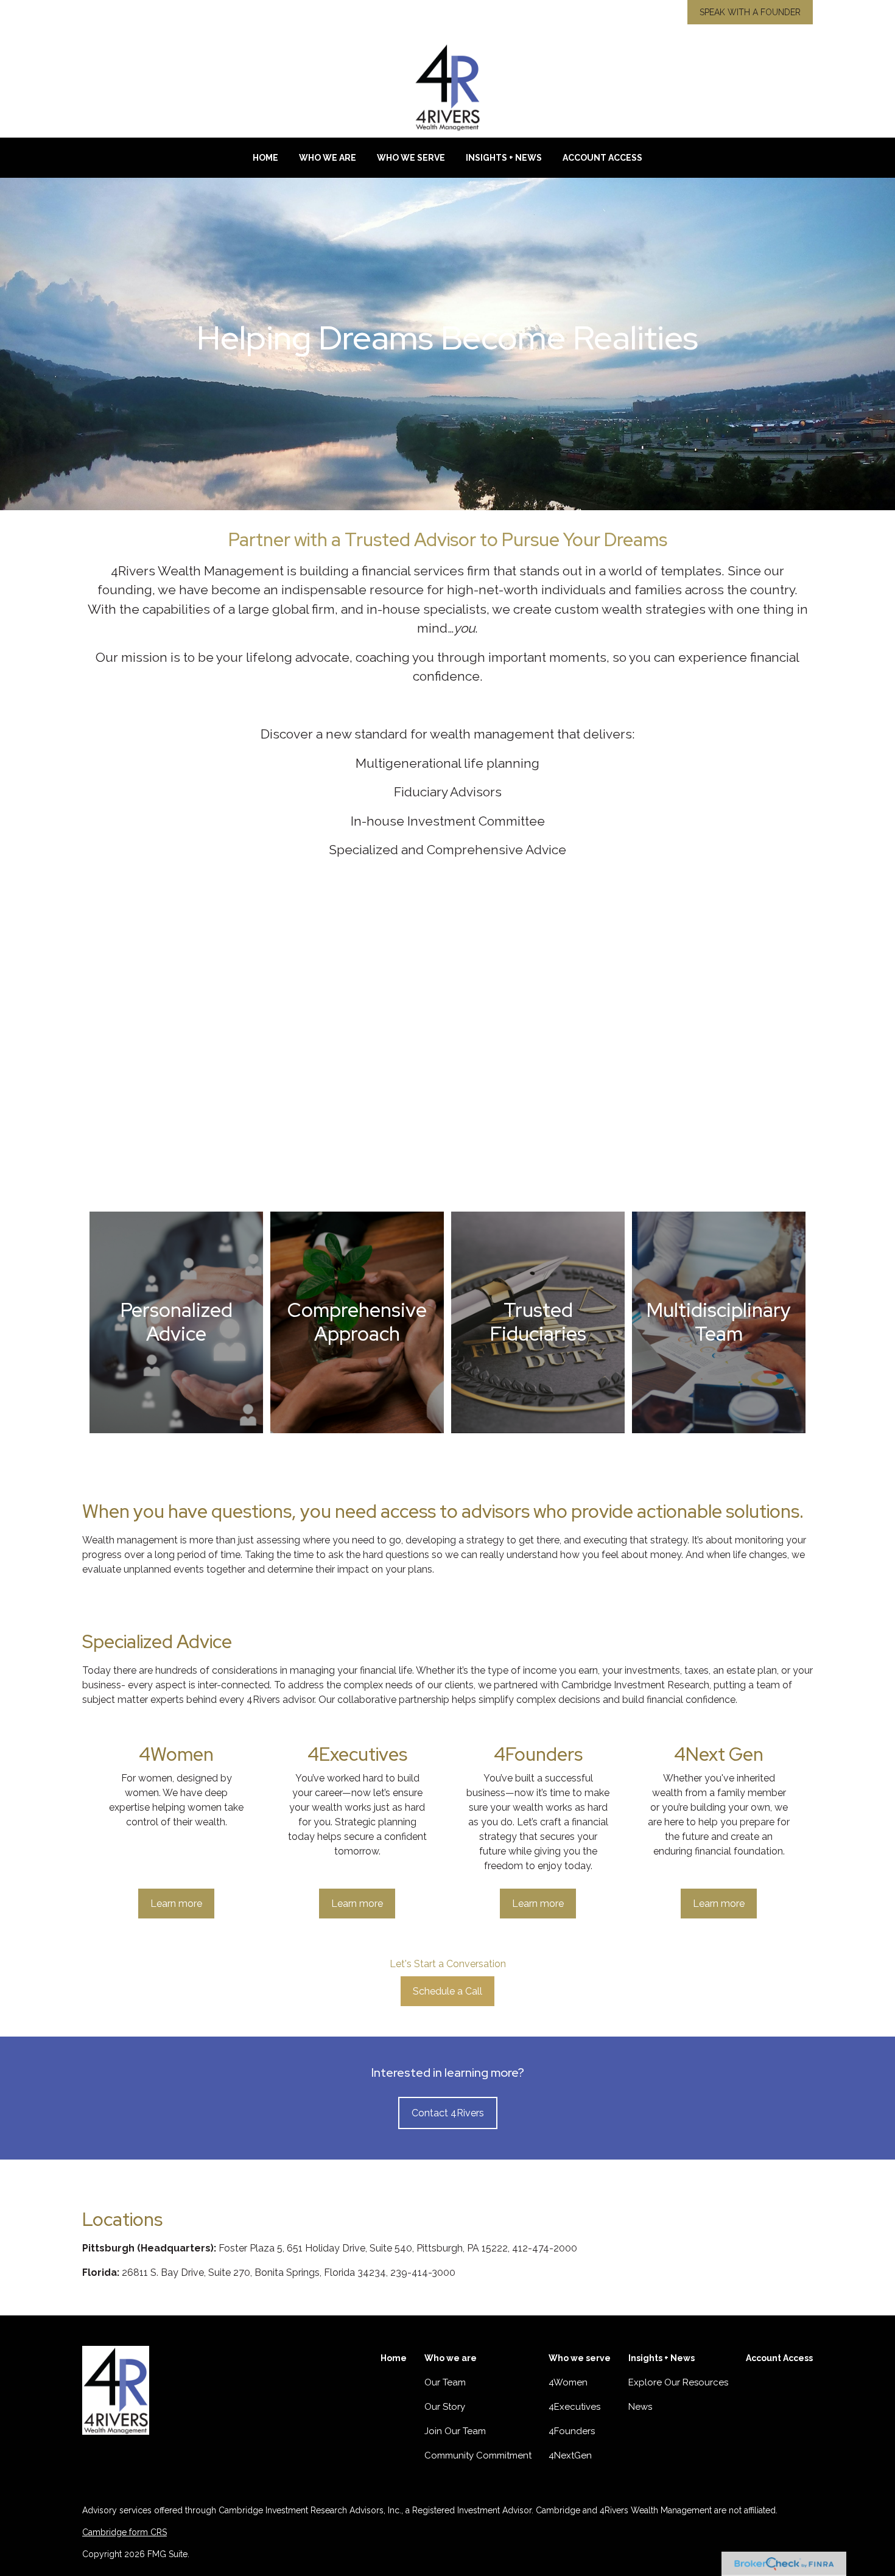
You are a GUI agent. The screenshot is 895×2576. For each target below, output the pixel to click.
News (640, 2407)
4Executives (574, 2407)
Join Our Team (455, 2431)
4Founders (572, 2431)
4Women (568, 2382)
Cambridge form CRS (125, 2532)
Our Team (445, 2382)
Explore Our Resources (678, 2382)
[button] (265, 158)
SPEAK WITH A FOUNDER (750, 12)
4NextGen (570, 2455)
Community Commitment (478, 2455)
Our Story (445, 2407)
